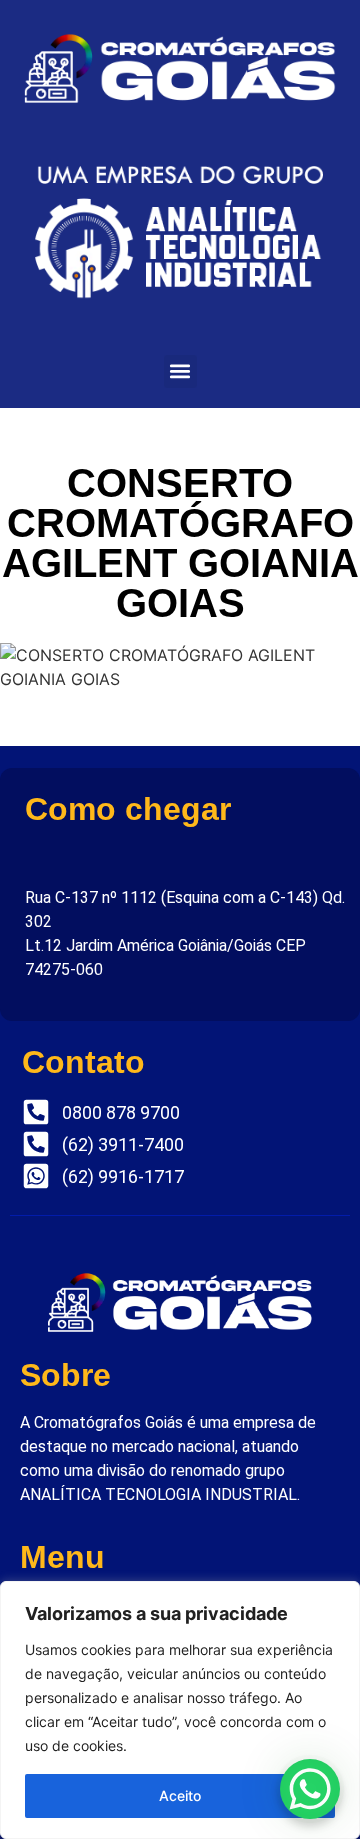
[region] (180, 1710)
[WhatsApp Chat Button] (310, 1789)
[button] (180, 371)
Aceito (180, 1795)
